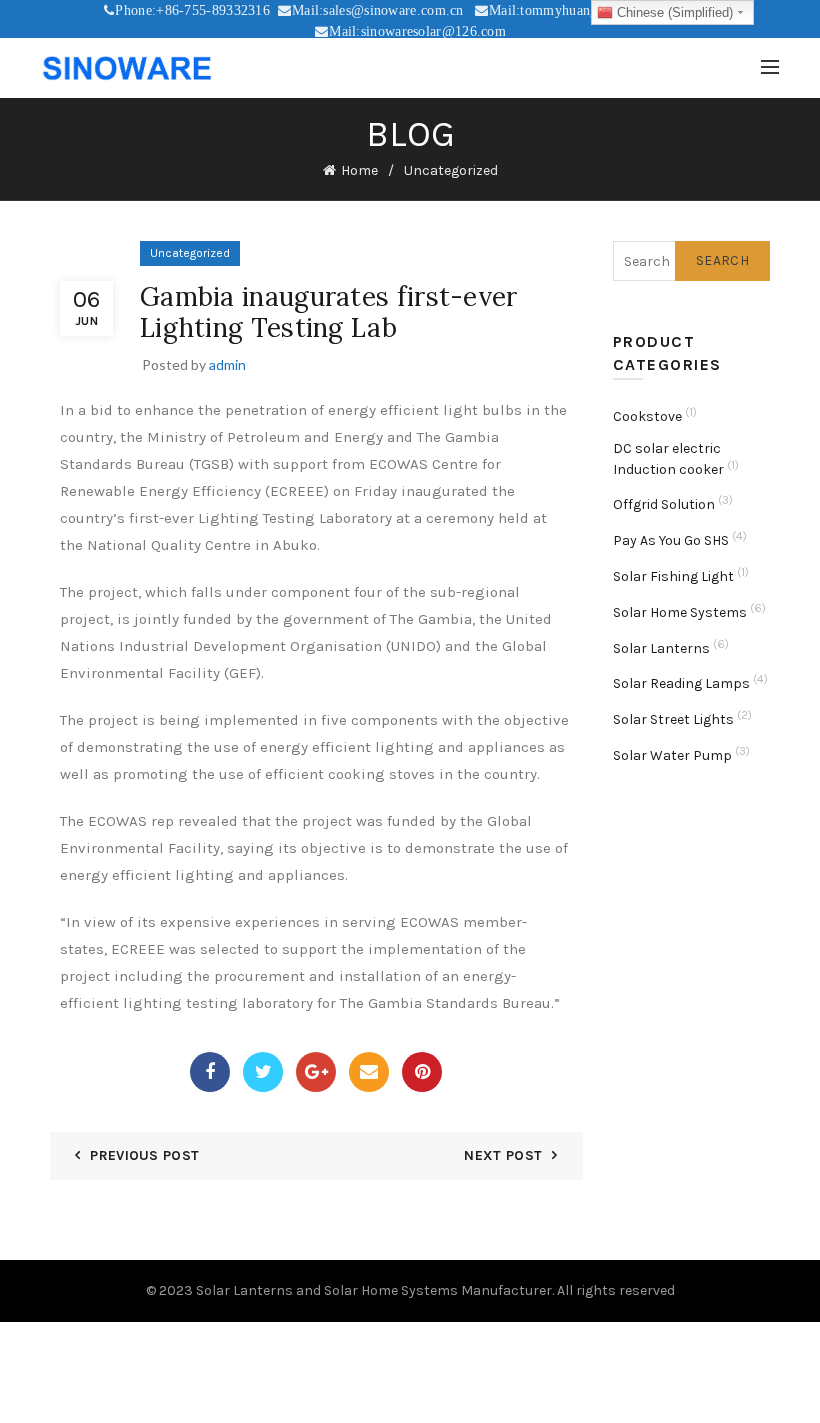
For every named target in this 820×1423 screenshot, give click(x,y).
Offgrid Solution (664, 504)
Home (359, 170)
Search (722, 260)
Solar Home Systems (680, 612)
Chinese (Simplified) (673, 12)
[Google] (316, 1072)
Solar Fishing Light (673, 576)
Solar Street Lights (673, 719)
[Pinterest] (422, 1072)
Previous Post (144, 1155)
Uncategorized (451, 170)
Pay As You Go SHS (671, 540)
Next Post (503, 1155)
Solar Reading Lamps (681, 683)
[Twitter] (263, 1072)
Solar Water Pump (672, 755)
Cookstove (647, 416)
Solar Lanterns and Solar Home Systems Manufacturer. (375, 1290)
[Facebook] (210, 1072)
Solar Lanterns (661, 648)
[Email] (369, 1072)
